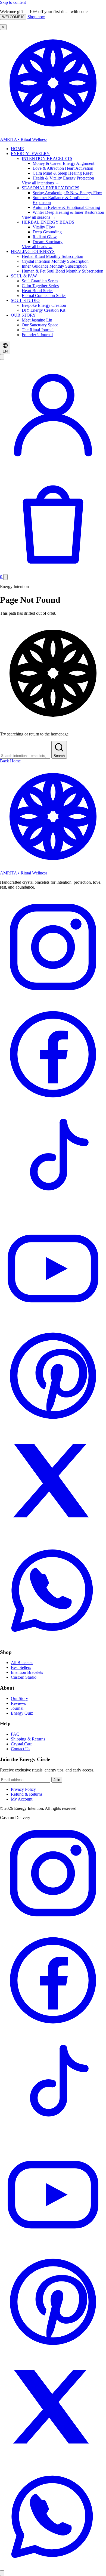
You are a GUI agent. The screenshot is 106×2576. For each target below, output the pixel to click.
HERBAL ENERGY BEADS (48, 222)
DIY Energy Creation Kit (43, 310)
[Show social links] (2, 2573)
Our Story (19, 1698)
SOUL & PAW (24, 276)
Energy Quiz (22, 1713)
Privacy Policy (23, 1789)
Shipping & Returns (28, 1739)
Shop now (36, 17)
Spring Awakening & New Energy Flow (67, 193)
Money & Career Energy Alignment (63, 163)
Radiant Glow (45, 237)
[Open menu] (5, 577)
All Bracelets (22, 1663)
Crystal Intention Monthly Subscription (55, 261)
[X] (53, 1534)
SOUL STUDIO (25, 300)
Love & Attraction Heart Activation (63, 168)
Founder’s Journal (37, 335)
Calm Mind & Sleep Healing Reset (63, 173)
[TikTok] (53, 1213)
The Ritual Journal (38, 330)
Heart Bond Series (38, 291)
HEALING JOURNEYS (33, 251)
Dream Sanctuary (48, 242)
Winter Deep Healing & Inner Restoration (68, 212)
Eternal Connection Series (44, 296)
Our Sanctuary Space (40, 325)
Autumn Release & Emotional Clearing (66, 207)
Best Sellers (21, 1667)
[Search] (2, 357)
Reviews (18, 1703)
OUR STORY (23, 315)
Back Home (10, 761)
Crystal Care (22, 1744)
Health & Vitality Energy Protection (63, 178)
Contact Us (21, 1749)
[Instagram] (53, 999)
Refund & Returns (27, 1794)
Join (57, 1780)
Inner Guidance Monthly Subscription (54, 266)
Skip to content (13, 2)
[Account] (53, 464)
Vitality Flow (44, 227)
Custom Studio (24, 1677)
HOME (17, 149)
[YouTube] (53, 1320)
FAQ (15, 1734)
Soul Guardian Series (40, 281)
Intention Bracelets (27, 1672)
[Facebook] (53, 1106)
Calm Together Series (40, 286)
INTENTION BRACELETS (47, 158)
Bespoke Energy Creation (44, 305)
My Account (22, 1799)
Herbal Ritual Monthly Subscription (52, 256)
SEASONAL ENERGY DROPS (51, 188)
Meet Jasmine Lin (37, 320)
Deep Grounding (47, 232)
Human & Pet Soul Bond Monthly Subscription (63, 271)
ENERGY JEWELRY (30, 154)
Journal (17, 1708)
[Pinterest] (53, 1427)
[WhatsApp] (53, 1642)
